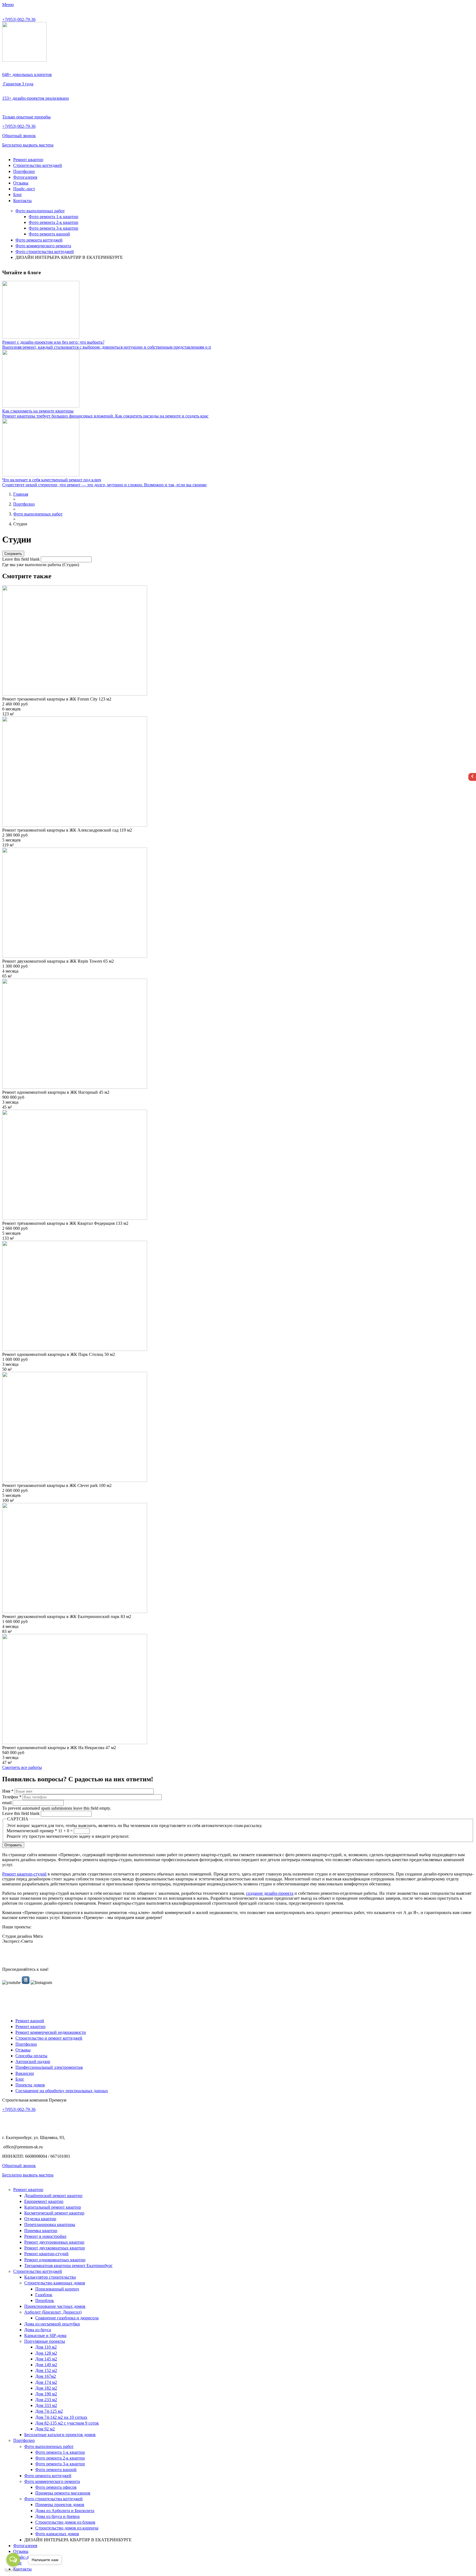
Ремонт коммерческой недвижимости (51, 2032)
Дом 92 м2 (45, 2429)
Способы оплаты (31, 2056)
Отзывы (21, 183)
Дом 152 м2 (46, 2370)
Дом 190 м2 (46, 2394)
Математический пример (32, 1831)
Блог (18, 195)
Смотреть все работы (22, 1767)
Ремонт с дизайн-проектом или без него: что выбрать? (53, 342)
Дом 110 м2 (46, 2347)
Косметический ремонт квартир (54, 2213)
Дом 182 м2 (46, 2388)
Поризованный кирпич (57, 2289)
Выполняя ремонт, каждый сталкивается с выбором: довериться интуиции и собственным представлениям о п (107, 347)
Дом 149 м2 (46, 2365)
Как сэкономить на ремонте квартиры (38, 411)
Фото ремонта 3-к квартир (53, 228)
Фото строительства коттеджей (45, 252)
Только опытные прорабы (26, 117)
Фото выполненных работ (40, 211)
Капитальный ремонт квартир (53, 2207)
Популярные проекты (45, 2341)
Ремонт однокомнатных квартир (55, 2260)
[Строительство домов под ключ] (24, 60)
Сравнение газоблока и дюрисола (67, 2318)
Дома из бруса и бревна (57, 2516)
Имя (8, 1791)
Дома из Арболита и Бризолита (65, 2511)
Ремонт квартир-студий (24, 1874)
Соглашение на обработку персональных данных (62, 2091)
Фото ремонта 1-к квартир (53, 217)
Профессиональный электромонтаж (49, 2067)
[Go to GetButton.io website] (13, 2570)
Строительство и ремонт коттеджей (49, 2038)
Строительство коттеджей (38, 165)
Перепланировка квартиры (50, 2225)
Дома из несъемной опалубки (52, 2324)
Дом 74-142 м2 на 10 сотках (61, 2417)
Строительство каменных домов (55, 2283)
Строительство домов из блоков (65, 2522)
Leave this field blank (21, 559)
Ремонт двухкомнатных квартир (55, 2248)
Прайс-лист (24, 189)
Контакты (22, 201)
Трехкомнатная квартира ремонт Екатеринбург (68, 2266)
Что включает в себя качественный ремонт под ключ (52, 480)
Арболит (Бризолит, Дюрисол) (53, 2312)
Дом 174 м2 (46, 2382)
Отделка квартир (40, 2219)
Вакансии (25, 2073)
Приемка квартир (41, 2231)
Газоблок (44, 2295)
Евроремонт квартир (44, 2201)
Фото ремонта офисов (56, 2487)
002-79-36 (19, 19)
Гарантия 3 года (18, 84)
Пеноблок (45, 2301)
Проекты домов (30, 2085)
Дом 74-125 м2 (49, 2411)
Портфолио (24, 171)
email (7, 1803)
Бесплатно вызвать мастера (28, 145)
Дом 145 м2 (46, 2359)
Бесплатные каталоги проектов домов (60, 2435)
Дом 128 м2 (46, 2353)
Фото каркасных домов (57, 2534)
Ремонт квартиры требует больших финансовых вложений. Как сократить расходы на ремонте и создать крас (105, 416)
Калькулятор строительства (50, 2277)
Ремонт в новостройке (45, 2236)
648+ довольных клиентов (27, 74)
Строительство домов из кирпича (67, 2528)
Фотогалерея (25, 177)
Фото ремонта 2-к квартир (53, 222)
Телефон (12, 1797)
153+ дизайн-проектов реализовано (36, 98)
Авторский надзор (33, 2061)
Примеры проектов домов (60, 2505)
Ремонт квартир (28, 160)
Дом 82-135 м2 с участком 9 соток (67, 2423)
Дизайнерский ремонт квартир (53, 2196)
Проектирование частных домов (55, 2306)
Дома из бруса (38, 2330)
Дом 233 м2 (46, 2400)
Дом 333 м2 (46, 2405)
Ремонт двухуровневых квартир (54, 2242)
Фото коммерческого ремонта (43, 246)
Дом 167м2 (46, 2376)
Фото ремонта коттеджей (39, 240)
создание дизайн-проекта (270, 1893)
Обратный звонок (19, 136)
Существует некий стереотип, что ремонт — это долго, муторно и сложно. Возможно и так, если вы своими (104, 485)
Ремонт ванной (30, 2021)
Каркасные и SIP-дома (45, 2335)
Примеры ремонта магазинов (63, 2493)
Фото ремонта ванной (49, 234)
